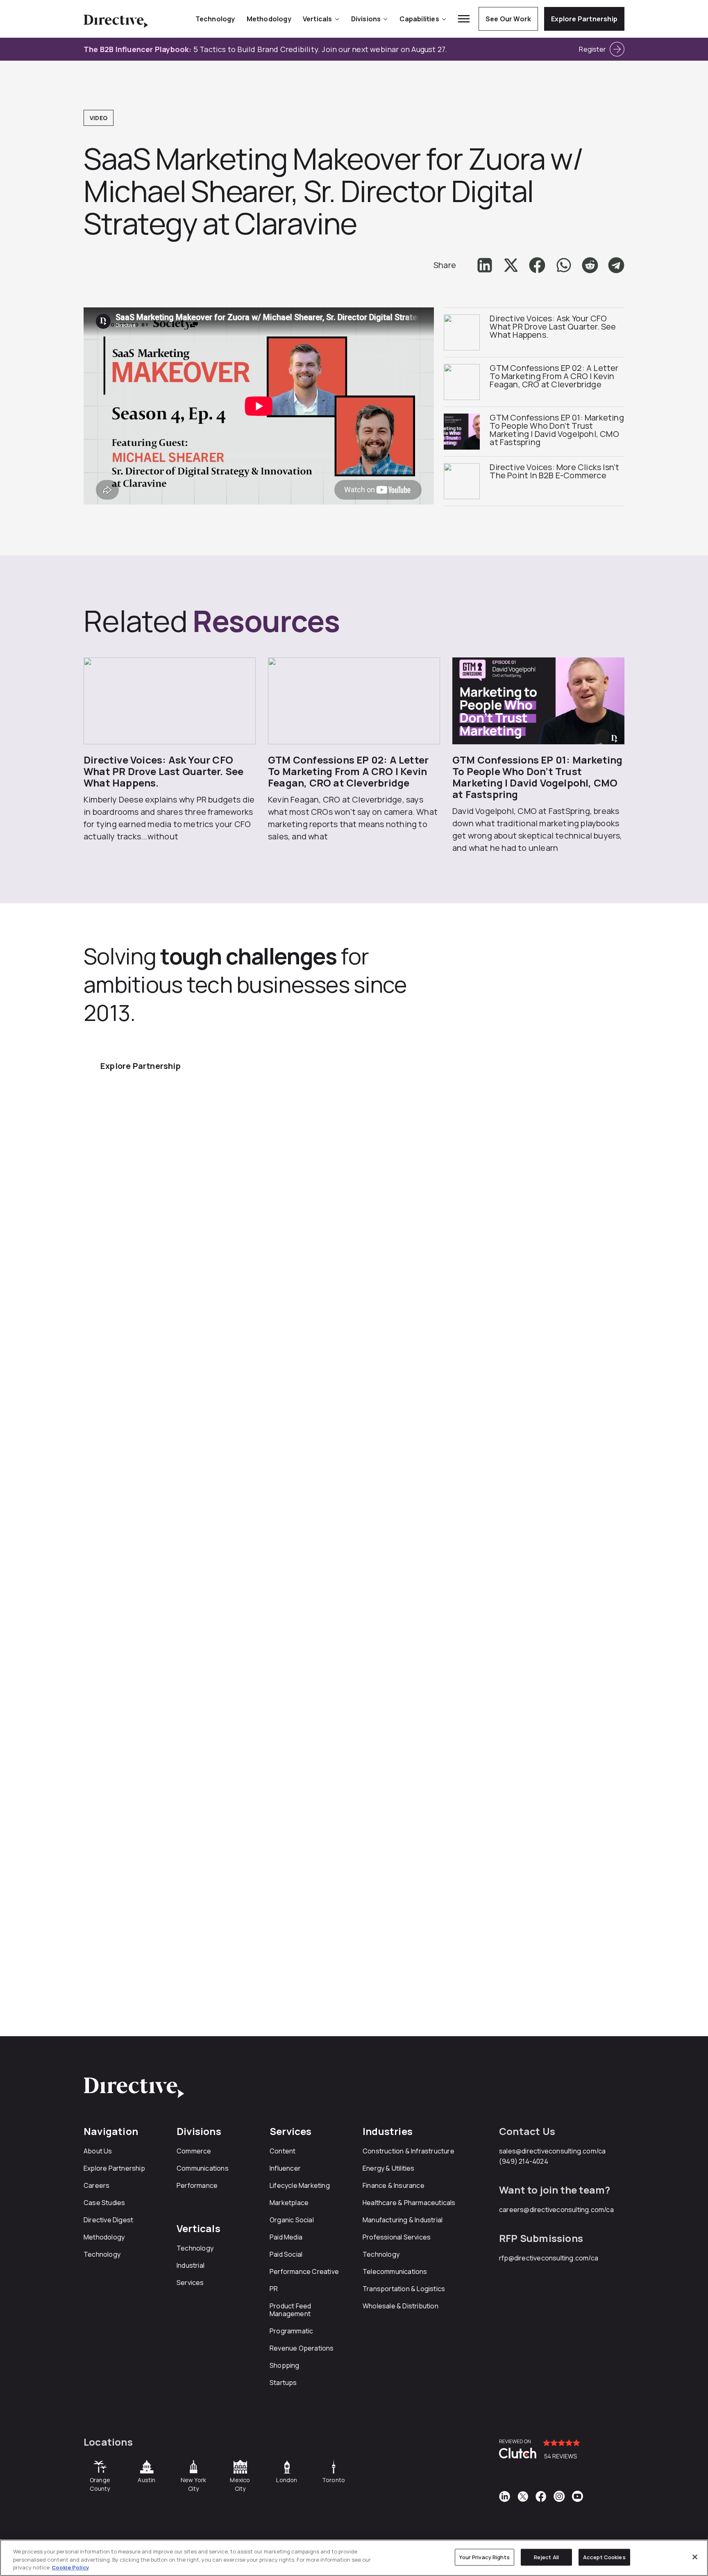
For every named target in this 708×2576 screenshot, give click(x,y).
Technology (215, 19)
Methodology (269, 19)
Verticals (318, 19)
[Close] (695, 2557)
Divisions (366, 19)
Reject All (546, 2557)
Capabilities (419, 19)
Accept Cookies (604, 2557)
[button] (485, 265)
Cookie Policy (70, 2567)
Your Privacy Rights (484, 2557)
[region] (354, 2558)
